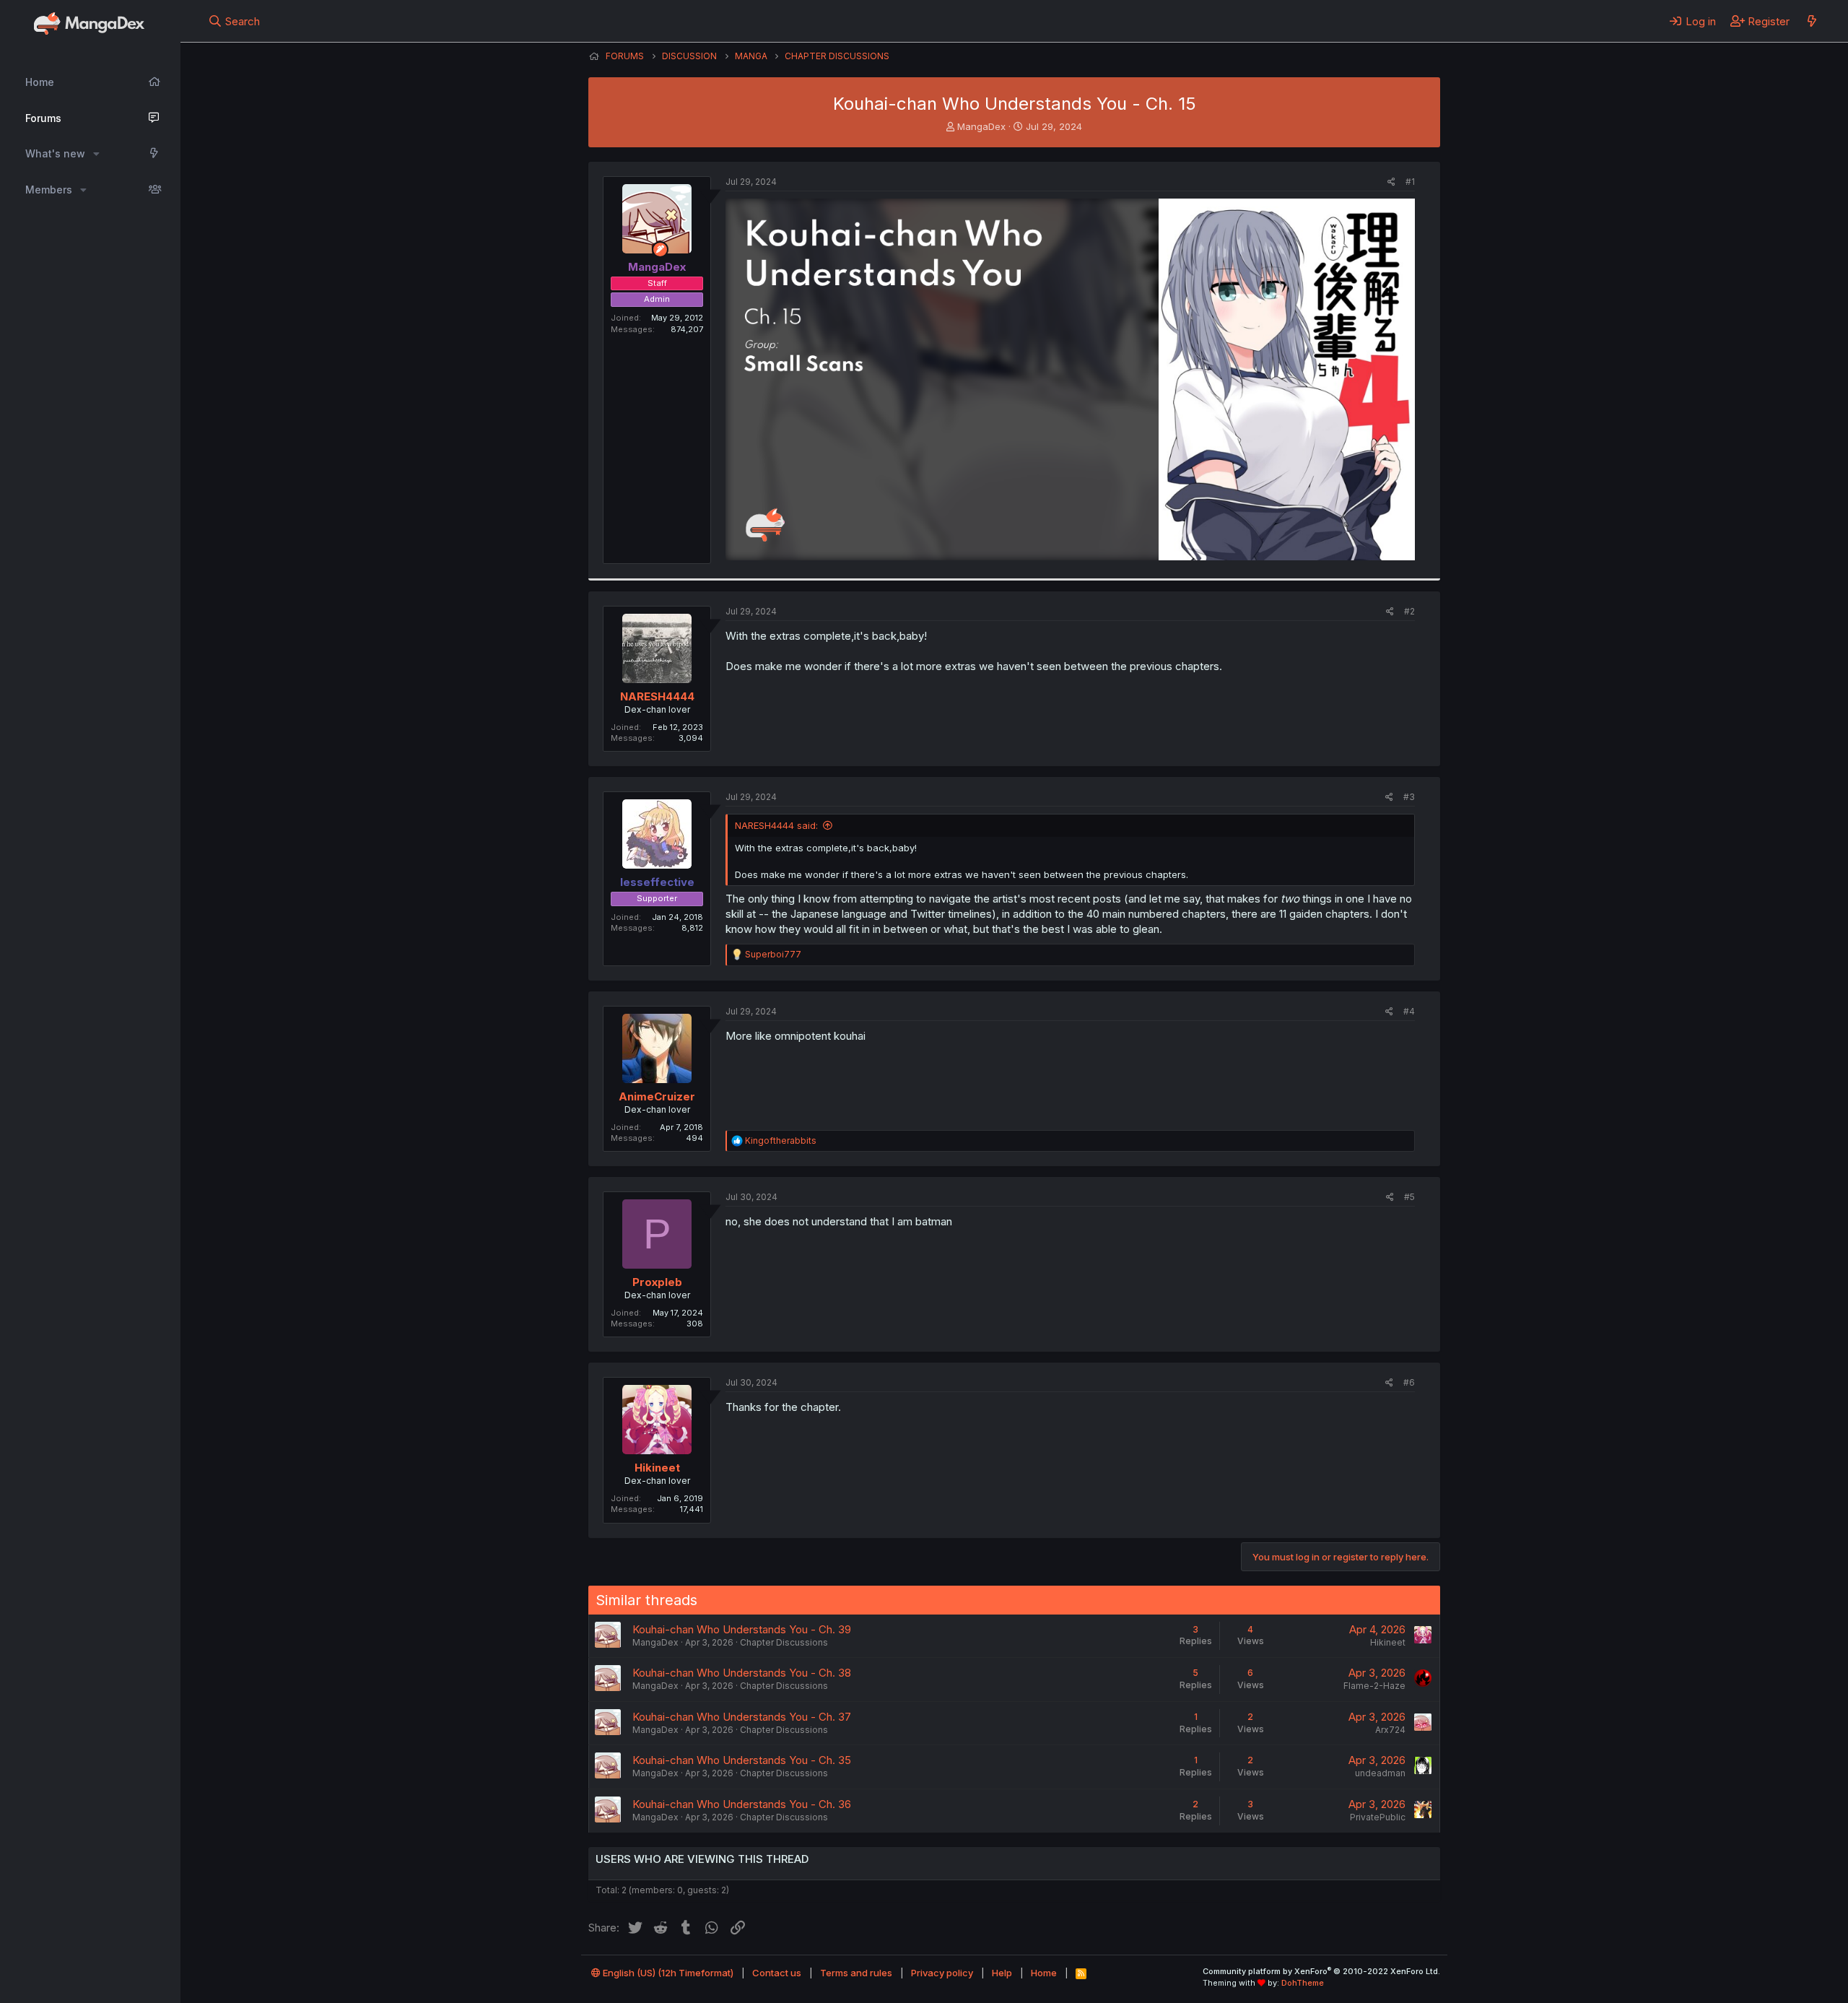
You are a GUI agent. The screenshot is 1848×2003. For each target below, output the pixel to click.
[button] (96, 154)
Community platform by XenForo (1321, 1971)
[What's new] (1812, 21)
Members (49, 190)
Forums (43, 118)
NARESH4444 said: (776, 825)
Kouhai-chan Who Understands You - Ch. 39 (742, 1629)
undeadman (1380, 1773)
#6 (1409, 1382)
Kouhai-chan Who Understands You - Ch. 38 (742, 1673)
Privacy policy (942, 1973)
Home (40, 82)
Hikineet (657, 1468)
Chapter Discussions (784, 1642)
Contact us (777, 1973)
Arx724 (1390, 1730)
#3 (1409, 797)
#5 (1409, 1197)
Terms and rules (856, 1973)
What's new (55, 153)
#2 (1409, 611)
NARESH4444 (657, 696)
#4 (1409, 1011)
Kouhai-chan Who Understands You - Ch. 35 (742, 1760)
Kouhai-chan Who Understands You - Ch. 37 (742, 1717)
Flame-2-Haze (1374, 1686)
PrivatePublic (1378, 1817)
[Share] (1391, 182)
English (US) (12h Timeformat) (667, 1973)
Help (1002, 1973)
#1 (1410, 182)
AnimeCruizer (657, 1096)
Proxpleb (657, 1282)
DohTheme (1303, 1983)
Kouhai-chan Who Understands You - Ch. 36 (742, 1804)
